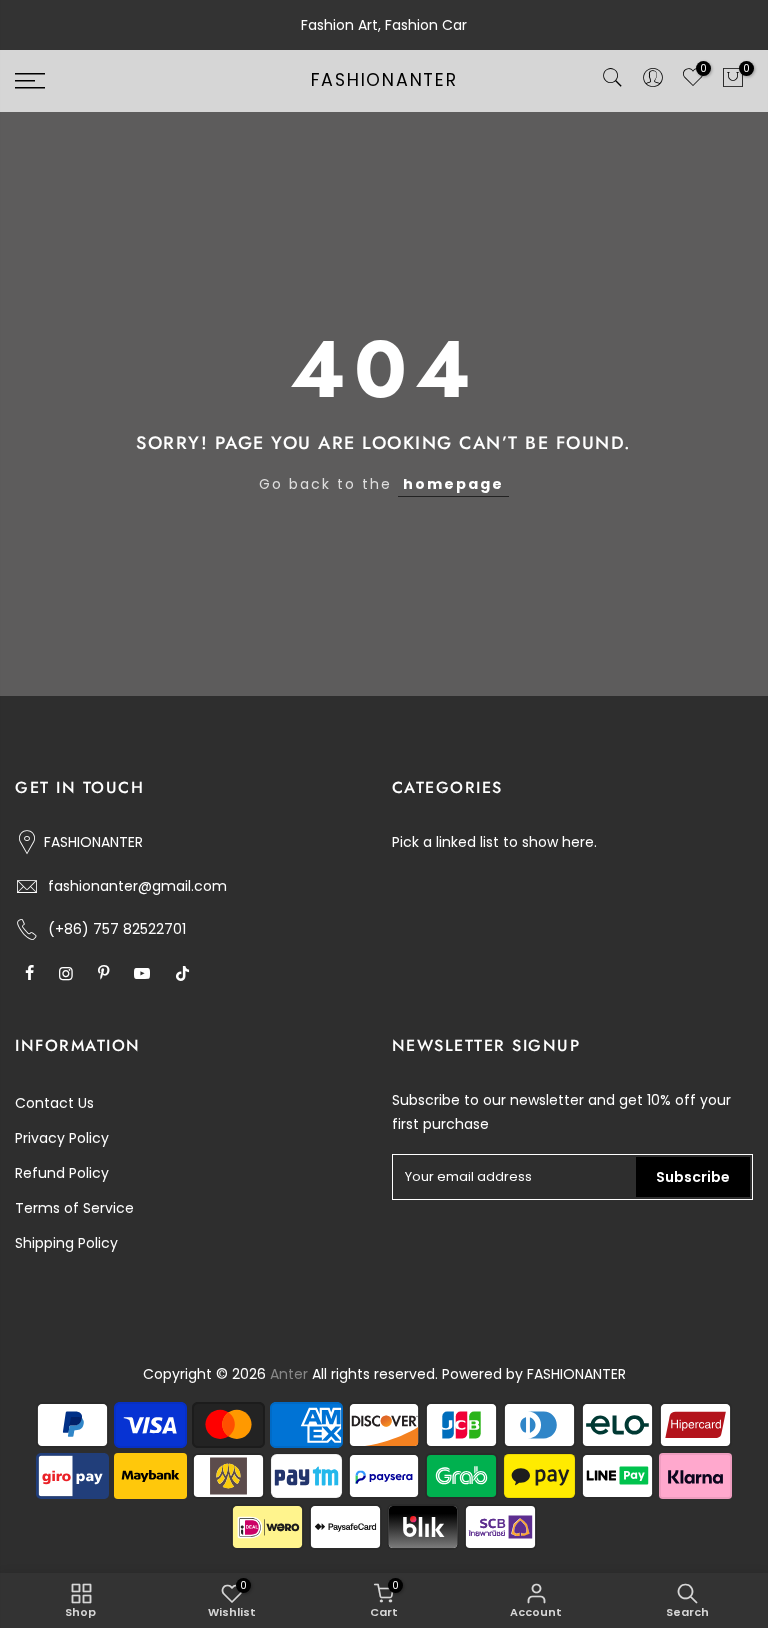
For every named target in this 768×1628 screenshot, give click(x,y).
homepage (453, 484)
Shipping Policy (66, 1243)
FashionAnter (384, 81)
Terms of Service (74, 1208)
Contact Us (54, 1103)
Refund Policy (62, 1173)
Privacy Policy (62, 1138)
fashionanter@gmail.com (137, 886)
